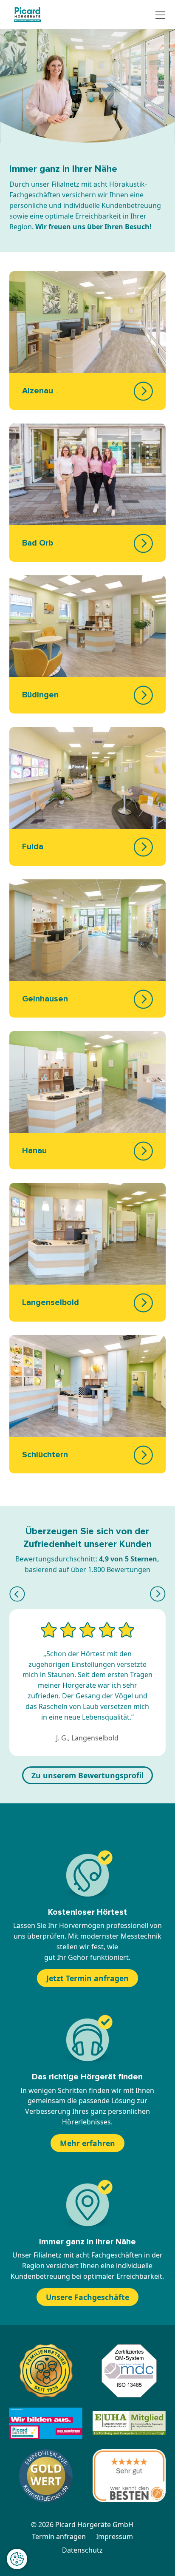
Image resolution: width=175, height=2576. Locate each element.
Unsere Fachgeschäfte (87, 2297)
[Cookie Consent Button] (17, 2559)
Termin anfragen (59, 2536)
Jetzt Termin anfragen (87, 1978)
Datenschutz (82, 2550)
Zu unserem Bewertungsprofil (87, 1775)
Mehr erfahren (87, 2143)
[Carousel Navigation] (87, 1594)
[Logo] (27, 14)
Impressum (114, 2536)
